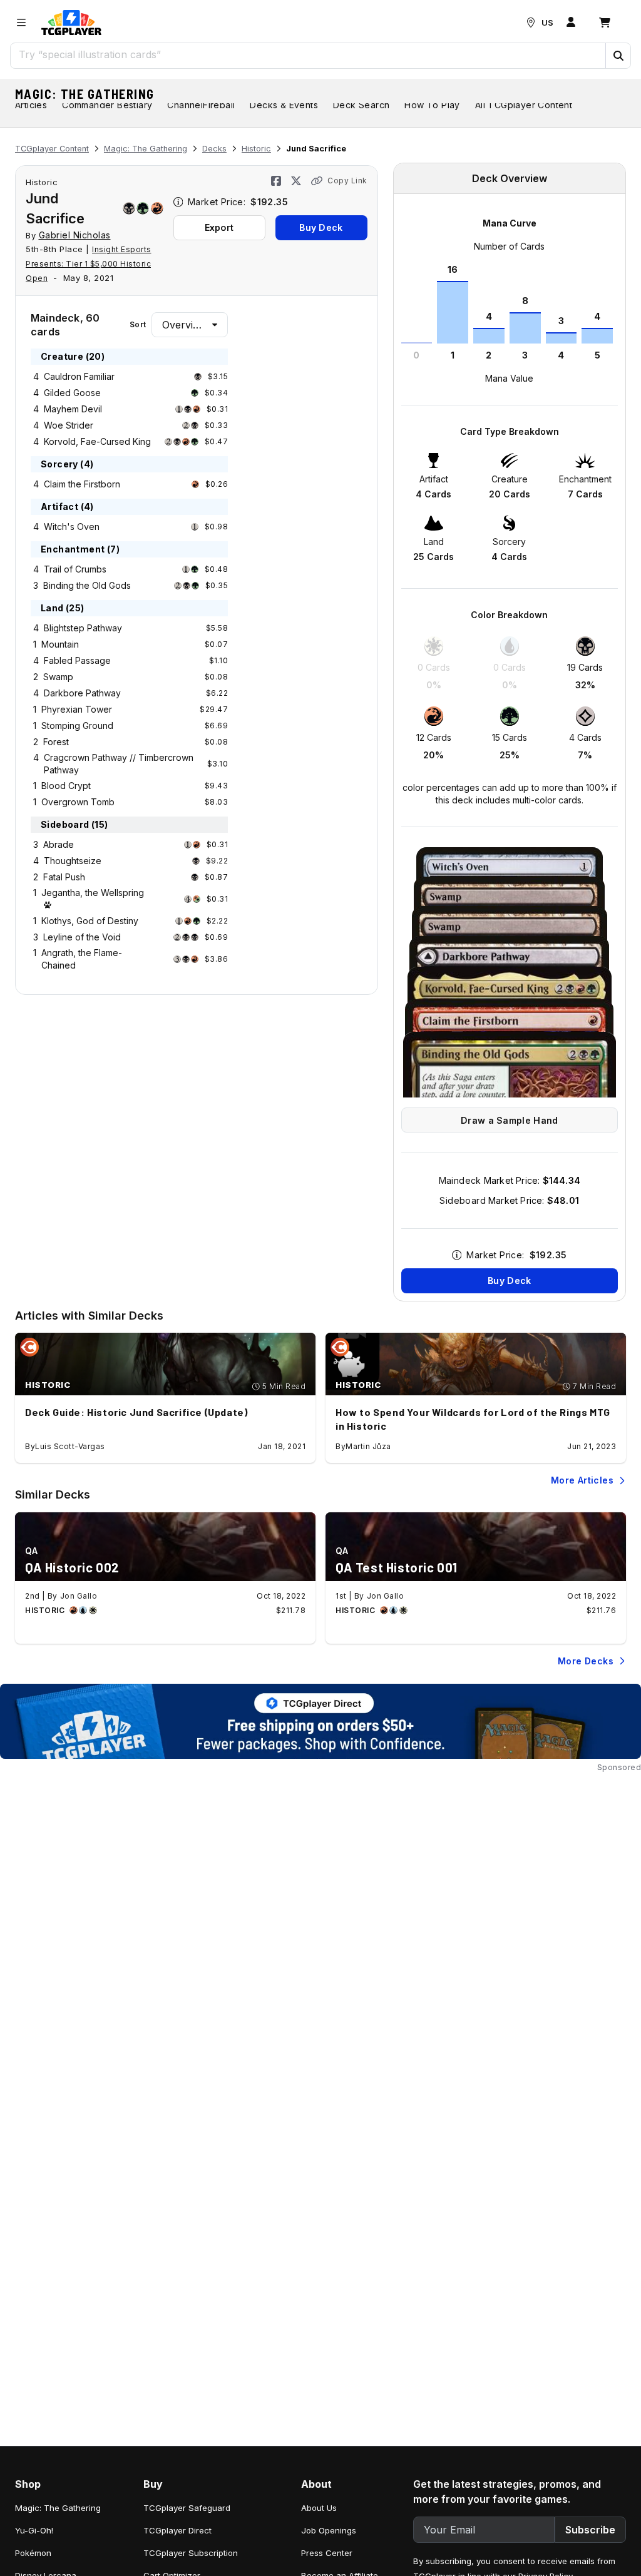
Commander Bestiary (107, 105)
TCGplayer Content (52, 149)
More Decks (586, 1661)
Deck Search (361, 105)
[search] (308, 54)
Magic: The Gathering (85, 94)
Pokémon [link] (33, 2553)
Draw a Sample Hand (509, 1120)
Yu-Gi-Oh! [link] (34, 2530)
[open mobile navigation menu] (21, 23)
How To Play (432, 105)
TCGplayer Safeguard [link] (187, 2508)
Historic (256, 149)
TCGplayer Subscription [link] (191, 2553)
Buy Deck (321, 227)
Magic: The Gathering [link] (58, 2508)
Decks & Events (284, 105)
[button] (618, 56)
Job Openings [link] (329, 2530)
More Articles (582, 1480)
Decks (214, 149)
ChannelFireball (201, 105)
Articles (31, 105)
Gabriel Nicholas (75, 235)
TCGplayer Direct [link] (177, 2530)
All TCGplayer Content (524, 105)
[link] (71, 23)
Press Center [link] (327, 2553)
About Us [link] (319, 2508)
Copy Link (347, 181)
